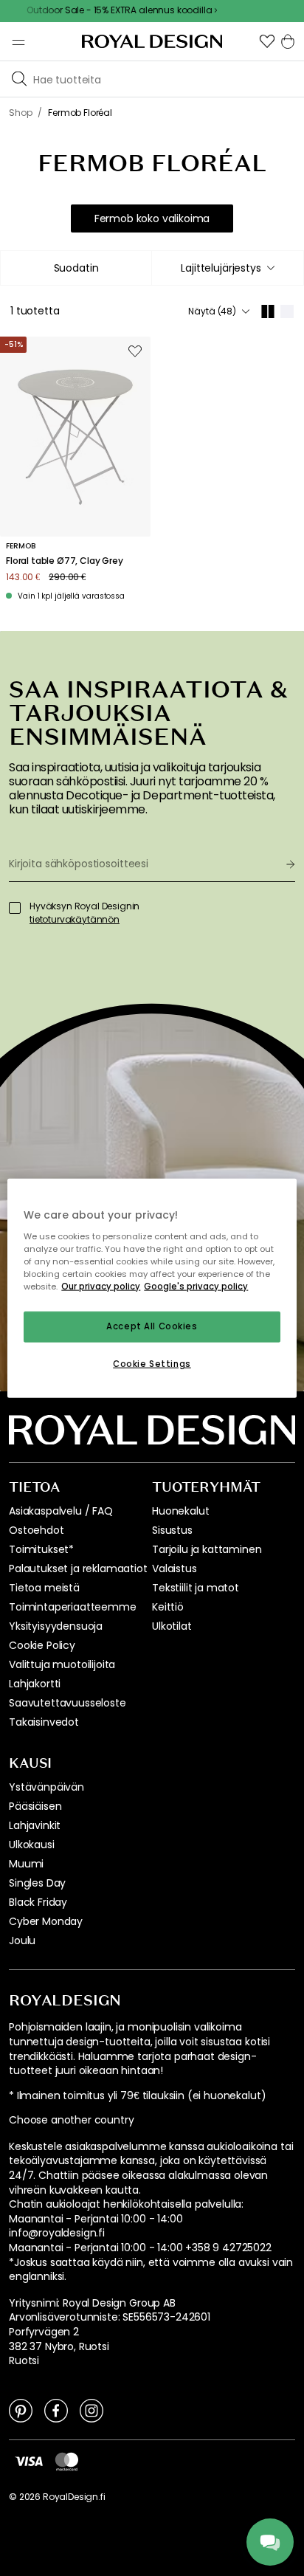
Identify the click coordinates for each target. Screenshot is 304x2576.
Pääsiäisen (35, 1806)
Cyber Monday (46, 1921)
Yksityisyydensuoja (56, 1626)
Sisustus (172, 1530)
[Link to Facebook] (56, 2410)
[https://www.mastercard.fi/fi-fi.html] (67, 2462)
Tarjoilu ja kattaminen (207, 1549)
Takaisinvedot (44, 1722)
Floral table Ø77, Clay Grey (65, 561)
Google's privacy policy (196, 1286)
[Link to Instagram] (91, 2410)
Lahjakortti (35, 1684)
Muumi (26, 1864)
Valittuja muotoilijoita (62, 1664)
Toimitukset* (41, 1549)
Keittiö (168, 1607)
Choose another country (71, 2120)
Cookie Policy (42, 1645)
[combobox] (228, 268)
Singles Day (37, 1883)
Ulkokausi (32, 1845)
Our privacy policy (101, 1286)
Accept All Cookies (152, 1326)
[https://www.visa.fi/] (29, 2461)
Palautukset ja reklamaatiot (78, 1568)
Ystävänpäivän (46, 1787)
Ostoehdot (37, 1530)
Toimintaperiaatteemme (73, 1607)
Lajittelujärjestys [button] (221, 268)
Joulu (22, 1940)
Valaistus (175, 1568)
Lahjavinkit (35, 1825)
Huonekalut (180, 1511)
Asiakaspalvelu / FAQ (61, 1511)
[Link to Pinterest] (21, 2410)
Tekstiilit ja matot (196, 1588)
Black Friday (38, 1902)
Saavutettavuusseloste (68, 1703)
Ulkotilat (172, 1626)
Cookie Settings (152, 1363)
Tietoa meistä (44, 1588)
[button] (267, 41)
